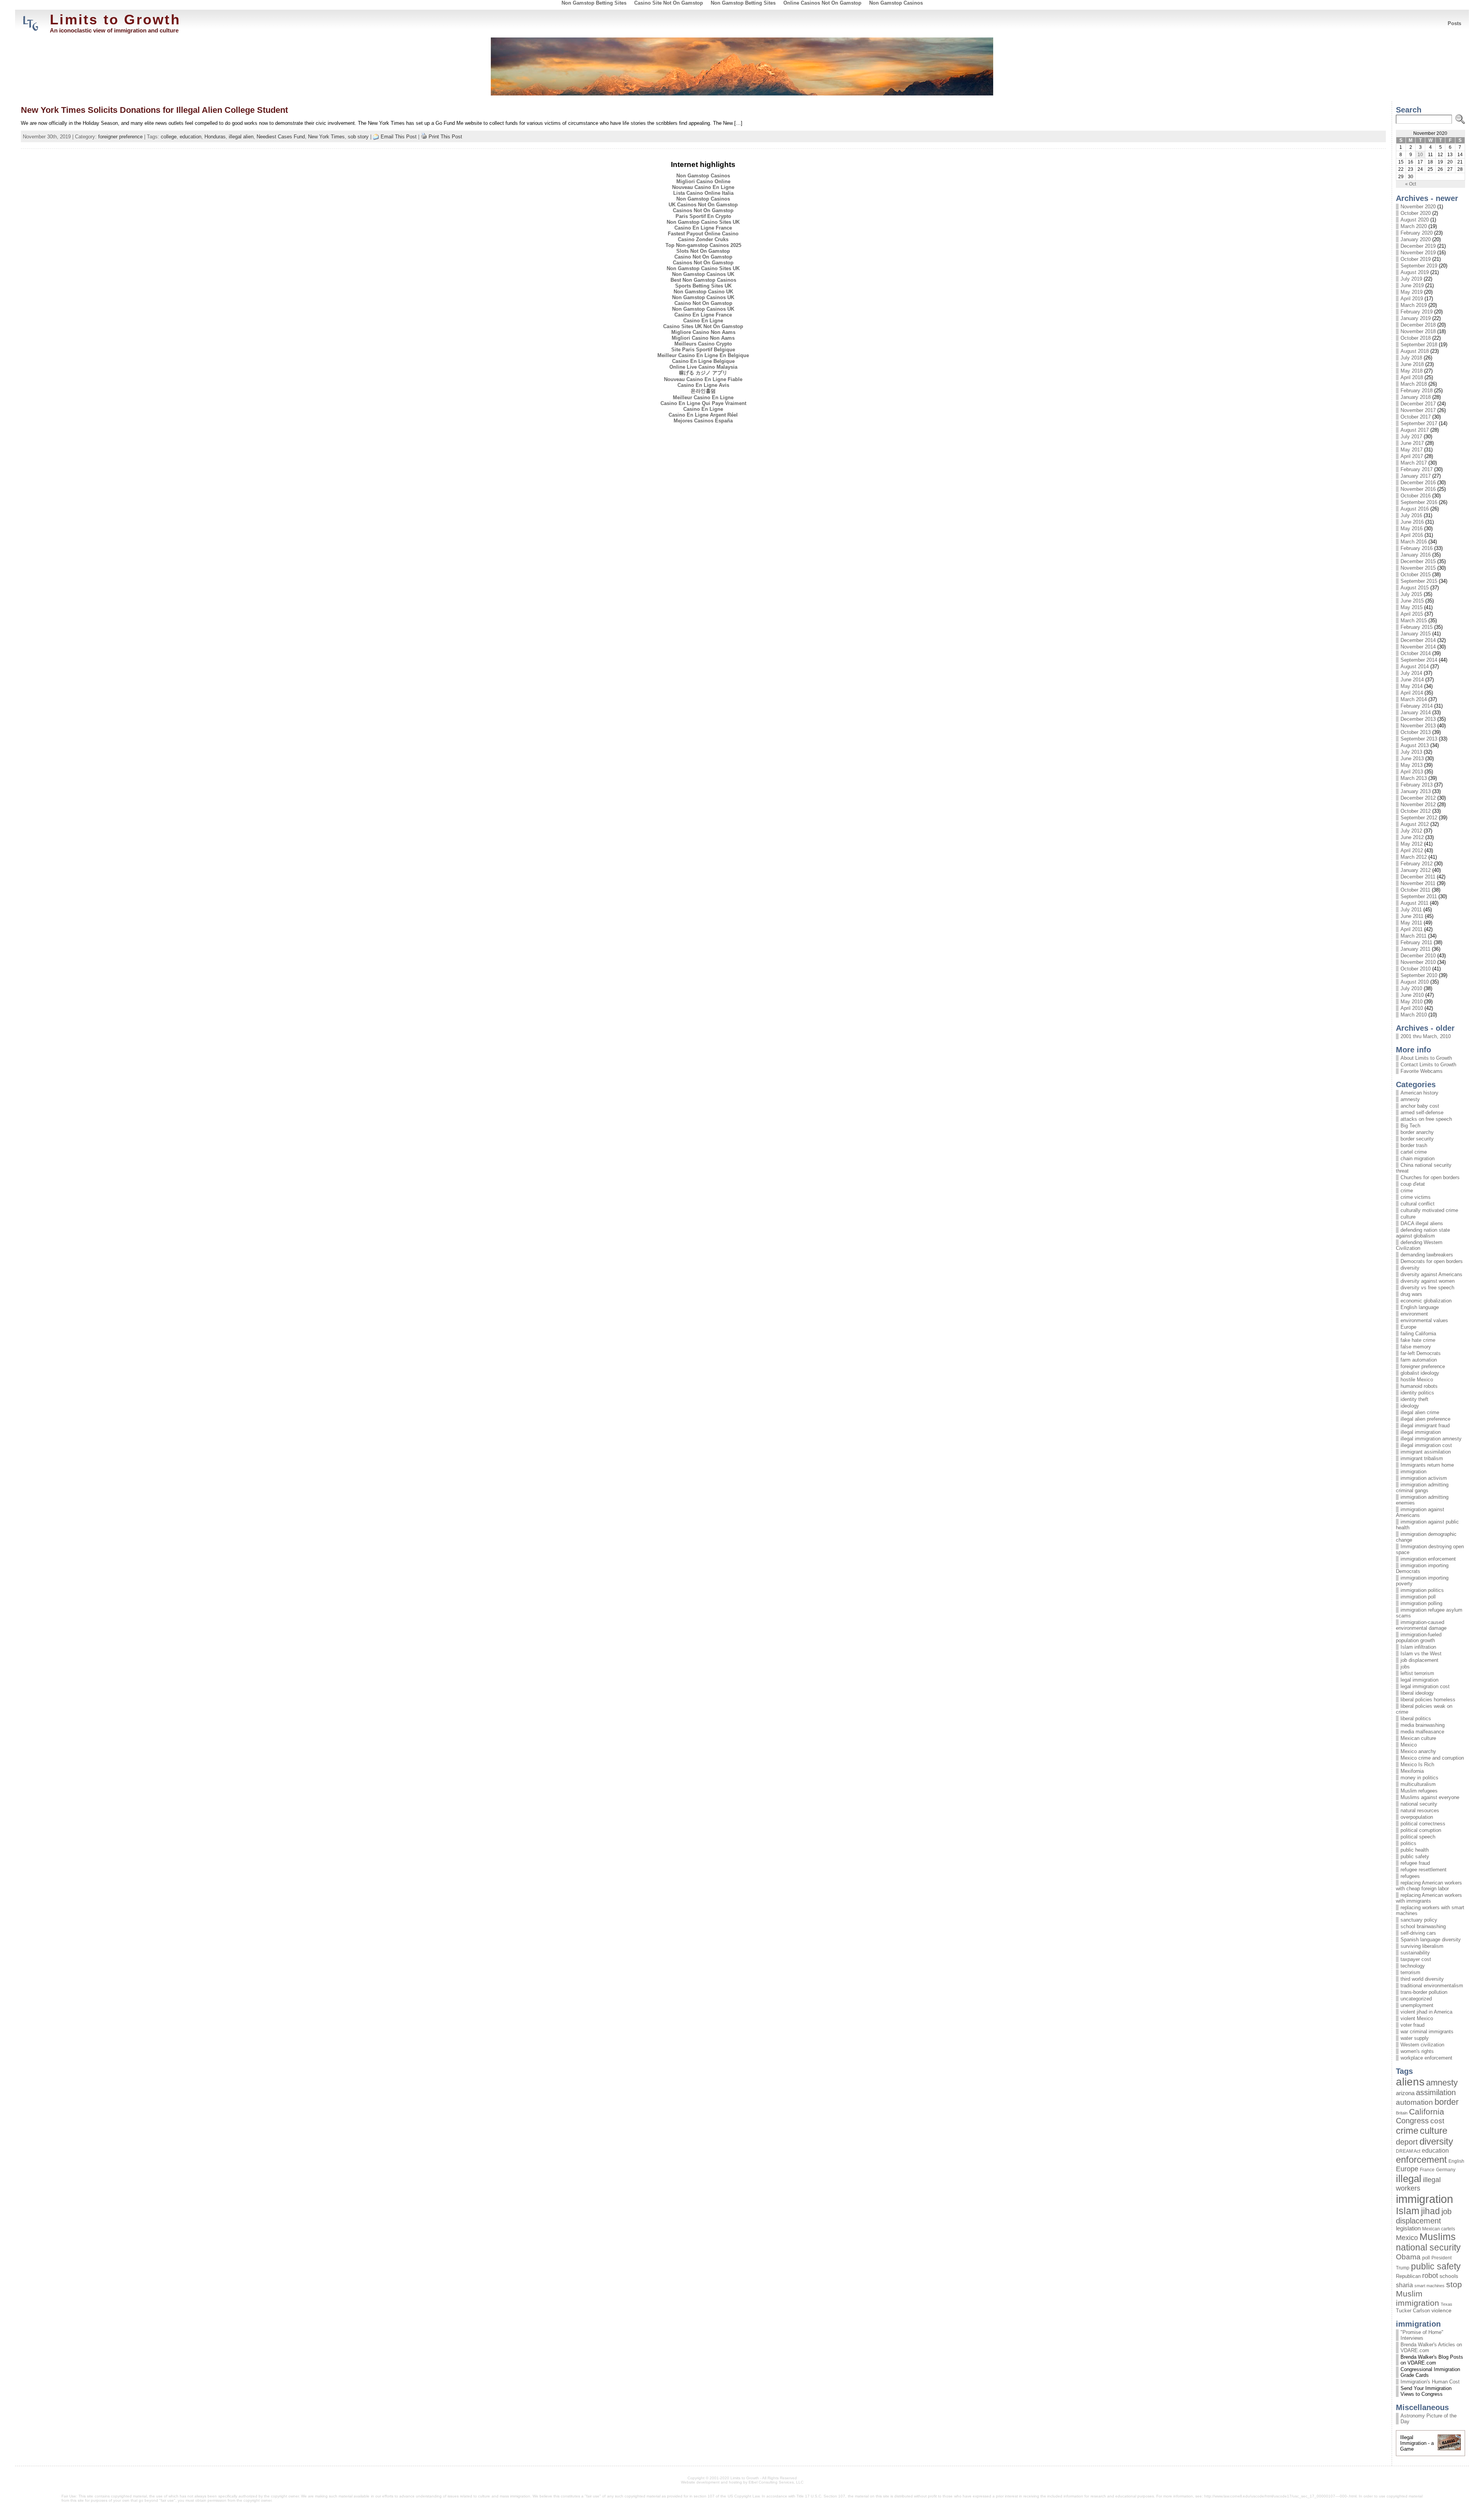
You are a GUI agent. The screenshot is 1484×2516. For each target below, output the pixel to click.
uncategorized (1416, 1999)
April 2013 (1412, 772)
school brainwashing (1423, 1926)
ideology (1410, 1406)
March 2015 (1414, 620)
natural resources (1420, 1810)
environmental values (1424, 1320)
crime (1407, 1191)
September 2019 (1419, 266)
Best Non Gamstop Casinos (703, 280)
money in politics (1419, 1778)
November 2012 (1418, 804)
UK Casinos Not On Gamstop (703, 205)
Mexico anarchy (1418, 1751)
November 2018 (1418, 331)
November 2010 (1418, 962)
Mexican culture (1418, 1738)
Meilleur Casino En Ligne (703, 397)
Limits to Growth (115, 20)
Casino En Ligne (703, 321)
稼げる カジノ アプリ (703, 373)
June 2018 (1412, 364)
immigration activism (1424, 1478)
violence (1441, 2311)
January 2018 (1416, 397)
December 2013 (1418, 719)
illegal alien (241, 137)
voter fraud (1413, 2025)
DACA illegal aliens (1422, 1223)
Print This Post (445, 137)
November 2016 (1418, 489)
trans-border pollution (1424, 1992)
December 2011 (1418, 877)
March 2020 (1414, 226)
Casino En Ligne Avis (703, 385)
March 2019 (1414, 305)
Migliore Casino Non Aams (703, 332)
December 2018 (1418, 325)
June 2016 (1412, 522)
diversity (1410, 1268)
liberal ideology (1417, 1693)
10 (1420, 155)
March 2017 (1414, 463)
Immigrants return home (1427, 1465)
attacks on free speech (1426, 1119)
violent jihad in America (1426, 2012)
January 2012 (1416, 870)
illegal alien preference (1425, 1419)
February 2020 (1417, 233)
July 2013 (1411, 752)
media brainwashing (1423, 1725)
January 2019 (1416, 318)
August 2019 (1415, 272)
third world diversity (1422, 1979)
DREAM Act (1408, 2151)
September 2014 (1419, 660)
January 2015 (1416, 634)
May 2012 (1412, 844)
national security (1419, 1804)
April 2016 (1412, 535)
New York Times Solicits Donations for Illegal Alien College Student (154, 110)
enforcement (1421, 2159)
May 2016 (1412, 529)
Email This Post (399, 137)
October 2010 (1416, 969)
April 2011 (1412, 929)
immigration (1413, 1472)
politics (1408, 1843)
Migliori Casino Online (703, 181)
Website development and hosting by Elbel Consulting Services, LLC (742, 2482)
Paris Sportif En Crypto (703, 216)
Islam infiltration (1418, 1647)
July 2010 (1411, 988)
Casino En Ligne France (703, 228)
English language (1420, 1307)
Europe (1408, 1327)
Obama (1408, 2257)
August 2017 (1415, 430)
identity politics (1417, 1393)
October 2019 (1416, 259)
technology (1413, 1966)
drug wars (1411, 1294)
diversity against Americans (1431, 1274)
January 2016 (1416, 555)
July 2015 (1411, 594)
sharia (1404, 2285)
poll (1426, 2258)
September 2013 (1419, 739)
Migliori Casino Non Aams (703, 338)
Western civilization (1422, 2045)
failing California (1418, 1334)
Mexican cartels (1439, 2229)
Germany (1446, 2170)
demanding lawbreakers (1427, 1255)
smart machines (1430, 2286)
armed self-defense (1422, 1112)
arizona (1405, 2093)
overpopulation (1417, 1817)
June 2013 (1412, 758)
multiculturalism (1418, 1784)
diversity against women (1428, 1281)
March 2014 (1414, 699)
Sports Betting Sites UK (703, 286)
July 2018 (1411, 358)
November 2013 (1418, 726)
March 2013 (1414, 778)
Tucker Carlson (1413, 2311)
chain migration (1418, 1158)
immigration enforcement (1428, 1559)
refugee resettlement (1424, 1870)
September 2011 (1419, 896)
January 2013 (1416, 791)
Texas (1447, 2304)
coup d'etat (1413, 1184)
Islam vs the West (1421, 1654)
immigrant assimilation (1426, 1452)
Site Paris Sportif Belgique (703, 350)
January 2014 (1416, 712)
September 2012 (1419, 818)
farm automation (1419, 1360)
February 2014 (1417, 706)
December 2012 (1418, 798)
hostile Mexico (1417, 1380)
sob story (358, 137)
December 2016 (1418, 483)
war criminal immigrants (1427, 2032)
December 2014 (1418, 640)
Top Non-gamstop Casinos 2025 (703, 245)
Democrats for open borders (1432, 1261)
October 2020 (1416, 213)
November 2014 (1418, 647)
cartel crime (1414, 1152)
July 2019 (1411, 279)
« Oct (1411, 184)
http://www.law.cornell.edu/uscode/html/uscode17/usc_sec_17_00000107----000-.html (1280, 2496)
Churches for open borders (1430, 1177)
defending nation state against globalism (1423, 1233)
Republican (1408, 2276)
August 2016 (1415, 509)
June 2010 (1412, 995)
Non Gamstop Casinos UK (703, 274)
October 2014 (1416, 653)
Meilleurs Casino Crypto (703, 344)
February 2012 (1417, 864)
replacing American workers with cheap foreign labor (1429, 1886)
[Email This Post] (376, 137)
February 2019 (1417, 312)
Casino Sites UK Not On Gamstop (703, 326)
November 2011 (1418, 883)
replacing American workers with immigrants (1429, 1898)
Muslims (1438, 2237)
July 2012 (1411, 831)
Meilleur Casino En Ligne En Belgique (703, 355)
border (1447, 2102)
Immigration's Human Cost (1430, 2382)
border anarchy (1417, 1132)
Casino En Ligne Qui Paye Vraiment (703, 403)
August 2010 (1415, 982)
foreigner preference (120, 137)
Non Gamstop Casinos (703, 176)
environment (1414, 1314)
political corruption (1421, 1830)
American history (1419, 1093)
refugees (1410, 1876)
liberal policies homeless (1428, 1700)
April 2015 (1412, 614)
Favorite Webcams (1422, 1071)
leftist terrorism (1417, 1673)
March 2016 (1414, 542)
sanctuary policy (1419, 1920)
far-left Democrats (1421, 1353)
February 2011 (1416, 942)
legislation (1408, 2228)
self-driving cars (1418, 1933)
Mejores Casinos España (703, 421)
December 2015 (1418, 561)
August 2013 (1415, 745)
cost (1437, 2121)
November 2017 (1418, 410)
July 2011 (1411, 910)
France (1427, 2170)
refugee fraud (1415, 1863)
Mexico (1409, 1745)
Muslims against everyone (1430, 1797)
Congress (1412, 2121)
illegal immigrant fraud (1425, 1426)
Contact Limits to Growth (1428, 1065)
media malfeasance (1422, 1732)
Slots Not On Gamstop (703, 251)
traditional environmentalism (1432, 1986)
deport (1407, 2142)
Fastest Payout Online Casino (703, 234)
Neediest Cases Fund (281, 137)
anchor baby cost (1420, 1106)
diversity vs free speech (1427, 1288)
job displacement (1419, 1660)
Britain (1402, 2113)
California (1427, 2112)
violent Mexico (1417, 2018)
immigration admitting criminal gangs (1422, 1488)
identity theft (1414, 1399)
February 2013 (1417, 785)
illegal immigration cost (1426, 1445)
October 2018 (1416, 338)
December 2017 (1418, 404)
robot (1430, 2276)
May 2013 (1412, 765)
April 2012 (1412, 850)
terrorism (1410, 1972)
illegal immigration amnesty (1431, 1439)
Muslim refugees (1419, 1791)
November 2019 (1418, 253)
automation (1414, 2102)
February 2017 (1417, 469)
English (1456, 2161)
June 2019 (1412, 285)
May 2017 (1412, 450)
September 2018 (1419, 345)
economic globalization (1426, 1301)
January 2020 (1416, 239)
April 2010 (1412, 1008)
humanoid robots (1419, 1386)
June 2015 (1412, 601)
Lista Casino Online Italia (703, 193)
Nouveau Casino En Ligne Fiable (703, 379)
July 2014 (1411, 673)
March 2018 (1414, 384)
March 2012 (1414, 857)
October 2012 (1416, 811)
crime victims (1416, 1197)
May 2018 (1412, 371)
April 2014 (1412, 693)
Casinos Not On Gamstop (703, 210)
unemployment (1417, 2005)
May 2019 (1412, 292)
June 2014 (1412, 680)
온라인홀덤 (703, 391)
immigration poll (1418, 1597)
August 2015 (1415, 588)
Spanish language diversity (1431, 1940)
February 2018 (1417, 391)
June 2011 (1412, 916)
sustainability (1415, 1953)
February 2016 (1417, 548)
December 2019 (1418, 246)
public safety (1415, 1856)
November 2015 (1418, 568)
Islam (1408, 2211)
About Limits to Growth (1426, 1058)
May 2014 (1412, 686)
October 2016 (1416, 496)
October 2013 (1416, 732)
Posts (1454, 23)
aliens (1410, 2082)
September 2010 (1419, 975)
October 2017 (1416, 417)
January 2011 (1415, 949)
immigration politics (1422, 1590)
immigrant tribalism (1422, 1458)
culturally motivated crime (1429, 1210)
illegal (1409, 2179)
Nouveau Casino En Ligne (703, 187)
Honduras (215, 137)
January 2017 (1416, 476)
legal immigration (1419, 1680)
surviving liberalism (1422, 1946)
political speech (1418, 1837)
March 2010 (1414, 1015)
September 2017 (1419, 423)
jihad (1430, 2211)
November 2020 (1418, 207)
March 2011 (1413, 936)
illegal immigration (1421, 1432)
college (169, 137)
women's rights (1417, 2051)
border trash (1414, 1145)
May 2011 (1411, 923)
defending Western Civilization (1419, 1245)
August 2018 (1415, 351)
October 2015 (1416, 575)
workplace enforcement (1426, 2058)
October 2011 (1415, 890)
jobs (1405, 1667)
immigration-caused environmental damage (1421, 1625)
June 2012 (1412, 837)
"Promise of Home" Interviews (1422, 2335)
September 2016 (1419, 502)
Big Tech (1410, 1126)
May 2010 (1412, 1002)
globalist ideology (1420, 1373)
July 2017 (1411, 437)
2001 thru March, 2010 (1426, 1036)
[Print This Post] (424, 137)
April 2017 (1412, 456)
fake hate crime (1418, 1340)
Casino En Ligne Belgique (703, 361)
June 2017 (1412, 443)
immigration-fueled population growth (1419, 1638)
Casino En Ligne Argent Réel (703, 415)
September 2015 (1419, 581)
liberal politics (1416, 1718)
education (191, 137)
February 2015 (1417, 627)
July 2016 (1411, 515)
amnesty (1410, 1099)
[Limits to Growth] (742, 66)
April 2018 (1412, 377)
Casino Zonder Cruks (703, 239)
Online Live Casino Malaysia (703, 367)
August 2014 (1415, 666)
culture (1408, 1217)
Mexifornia (1412, 1771)
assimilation (1436, 2092)
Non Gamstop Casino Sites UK (703, 222)
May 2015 (1412, 607)
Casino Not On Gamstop (703, 257)
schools (1449, 2276)
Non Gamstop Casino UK (703, 292)
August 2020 (1415, 220)
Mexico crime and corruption (1432, 1758)
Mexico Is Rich (1417, 1764)
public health (1415, 1850)
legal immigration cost (1425, 1686)
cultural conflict (1418, 1204)
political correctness (1423, 1824)
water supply (1415, 2038)
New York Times (326, 137)
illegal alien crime (1420, 1412)
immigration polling (1421, 1603)
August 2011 (1414, 903)
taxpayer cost (1416, 1959)
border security (1417, 1139)
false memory (1416, 1347)
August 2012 (1415, 824)
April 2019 (1412, 299)
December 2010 (1418, 956)
